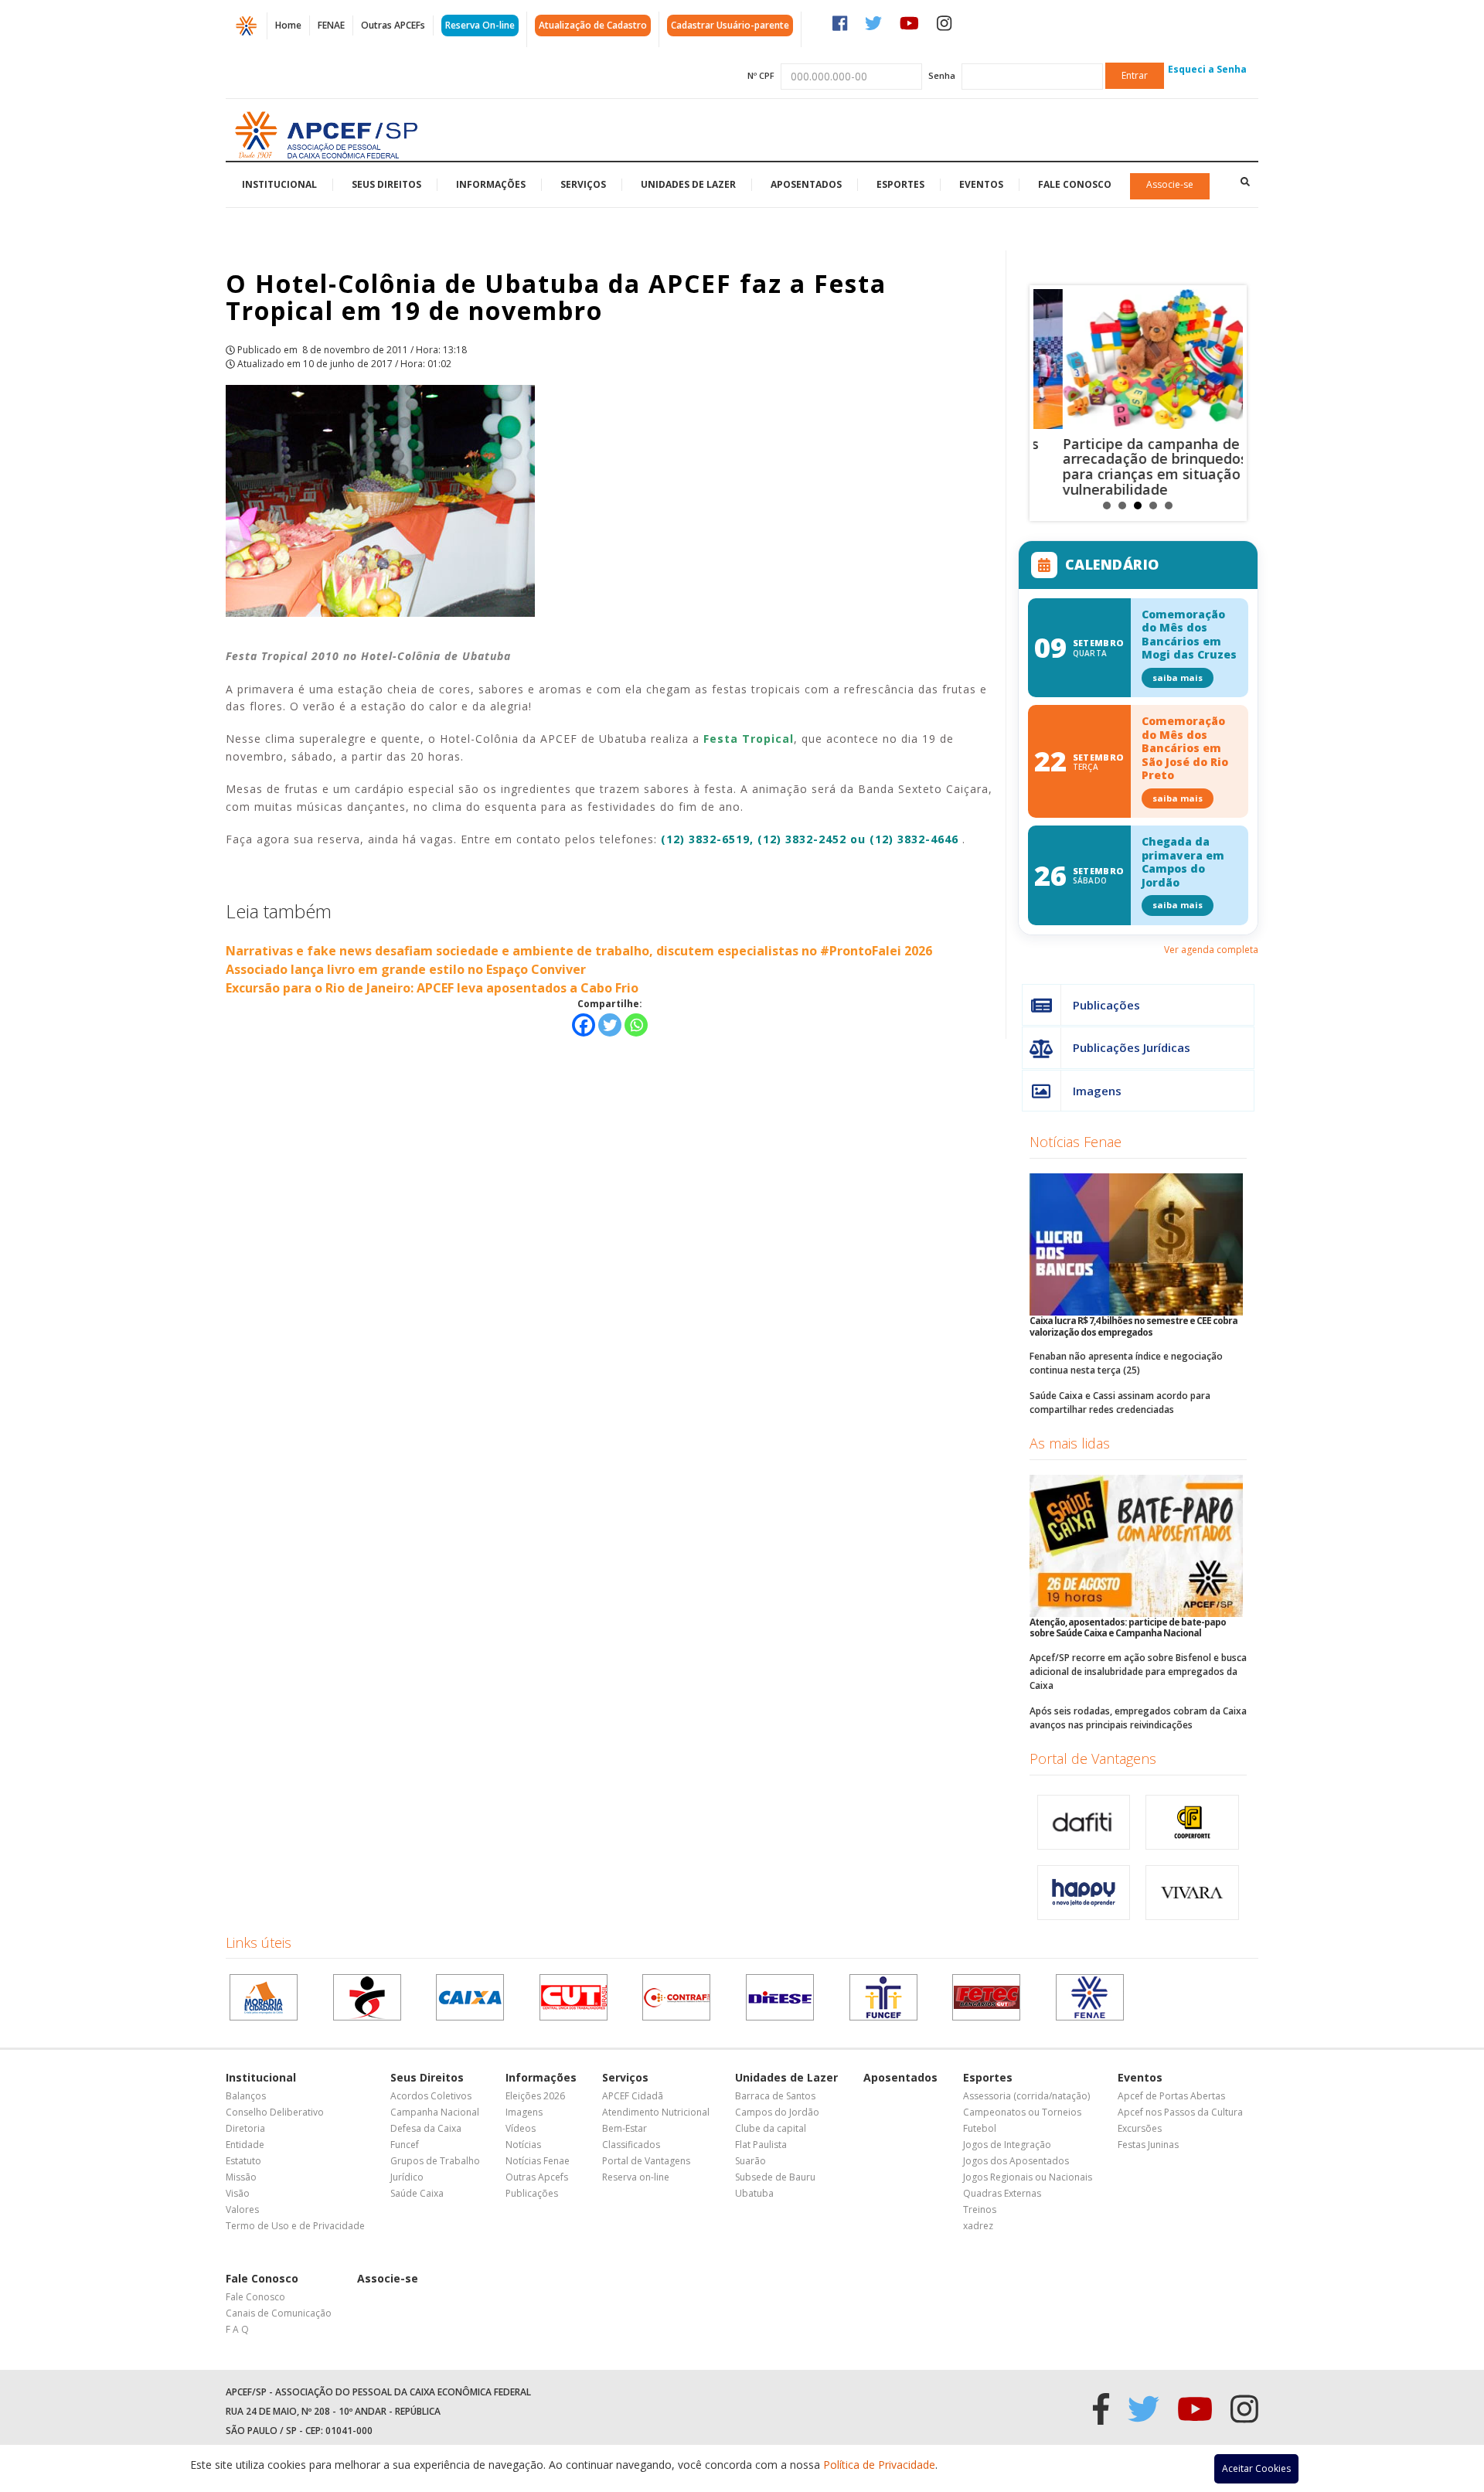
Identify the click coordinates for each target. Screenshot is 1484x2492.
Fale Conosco (1075, 184)
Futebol (980, 2128)
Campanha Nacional (435, 2112)
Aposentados (806, 184)
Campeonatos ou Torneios (1022, 2112)
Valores (242, 2209)
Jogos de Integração (1007, 2145)
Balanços (246, 2096)
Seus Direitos (386, 184)
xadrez (978, 2226)
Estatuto (243, 2161)
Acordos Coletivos (431, 2096)
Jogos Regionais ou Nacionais (1028, 2177)
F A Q (237, 2329)
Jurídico (407, 2177)
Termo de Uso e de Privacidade (295, 2226)
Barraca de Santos (775, 2096)
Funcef (405, 2145)
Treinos (980, 2209)
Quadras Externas (1002, 2193)
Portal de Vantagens (1093, 1758)
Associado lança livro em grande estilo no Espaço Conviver (406, 969)
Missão (241, 2177)
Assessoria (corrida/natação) (1026, 2096)
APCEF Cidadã (633, 2096)
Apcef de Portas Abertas (1171, 2096)
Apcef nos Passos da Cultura (1180, 2112)
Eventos (981, 184)
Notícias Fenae (1076, 1142)
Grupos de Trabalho (435, 2161)
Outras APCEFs (393, 25)
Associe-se (1170, 184)
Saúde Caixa (417, 2193)
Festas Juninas (1148, 2145)
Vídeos (521, 2128)
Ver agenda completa (1211, 950)
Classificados (631, 2145)
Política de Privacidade (879, 2465)
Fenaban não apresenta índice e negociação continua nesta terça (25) (1126, 1363)
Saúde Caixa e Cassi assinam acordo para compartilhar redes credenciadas (1120, 1403)
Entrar (1135, 75)
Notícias (523, 2145)
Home (288, 25)
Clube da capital (771, 2128)
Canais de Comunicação (279, 2313)
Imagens (1097, 1091)
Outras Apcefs (537, 2177)
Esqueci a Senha (1207, 69)
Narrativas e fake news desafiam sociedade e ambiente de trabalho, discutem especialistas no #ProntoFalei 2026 (579, 951)
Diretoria (245, 2128)
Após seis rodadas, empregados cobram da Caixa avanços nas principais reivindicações (1138, 1718)
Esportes (900, 184)
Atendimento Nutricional (656, 2112)
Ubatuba (754, 2193)
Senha (942, 75)
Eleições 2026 (535, 2096)
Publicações (1106, 1005)
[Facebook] (584, 1025)
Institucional (279, 184)
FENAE (331, 25)
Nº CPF (761, 75)
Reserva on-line (636, 2177)
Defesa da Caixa (426, 2128)
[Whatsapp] (636, 1025)
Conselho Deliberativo (275, 2112)
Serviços (583, 184)
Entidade (245, 2145)
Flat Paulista (761, 2145)
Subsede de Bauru (775, 2177)
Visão (238, 2193)
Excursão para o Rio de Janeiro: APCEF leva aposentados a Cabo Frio (432, 988)
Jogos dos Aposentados (1016, 2161)
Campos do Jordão (777, 2112)
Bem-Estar (625, 2128)
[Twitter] (610, 1025)
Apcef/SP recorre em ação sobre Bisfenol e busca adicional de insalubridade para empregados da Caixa (1138, 1672)
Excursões (1140, 2128)
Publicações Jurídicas (1132, 1047)
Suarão (751, 2161)
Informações (491, 184)
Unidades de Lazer (688, 184)
